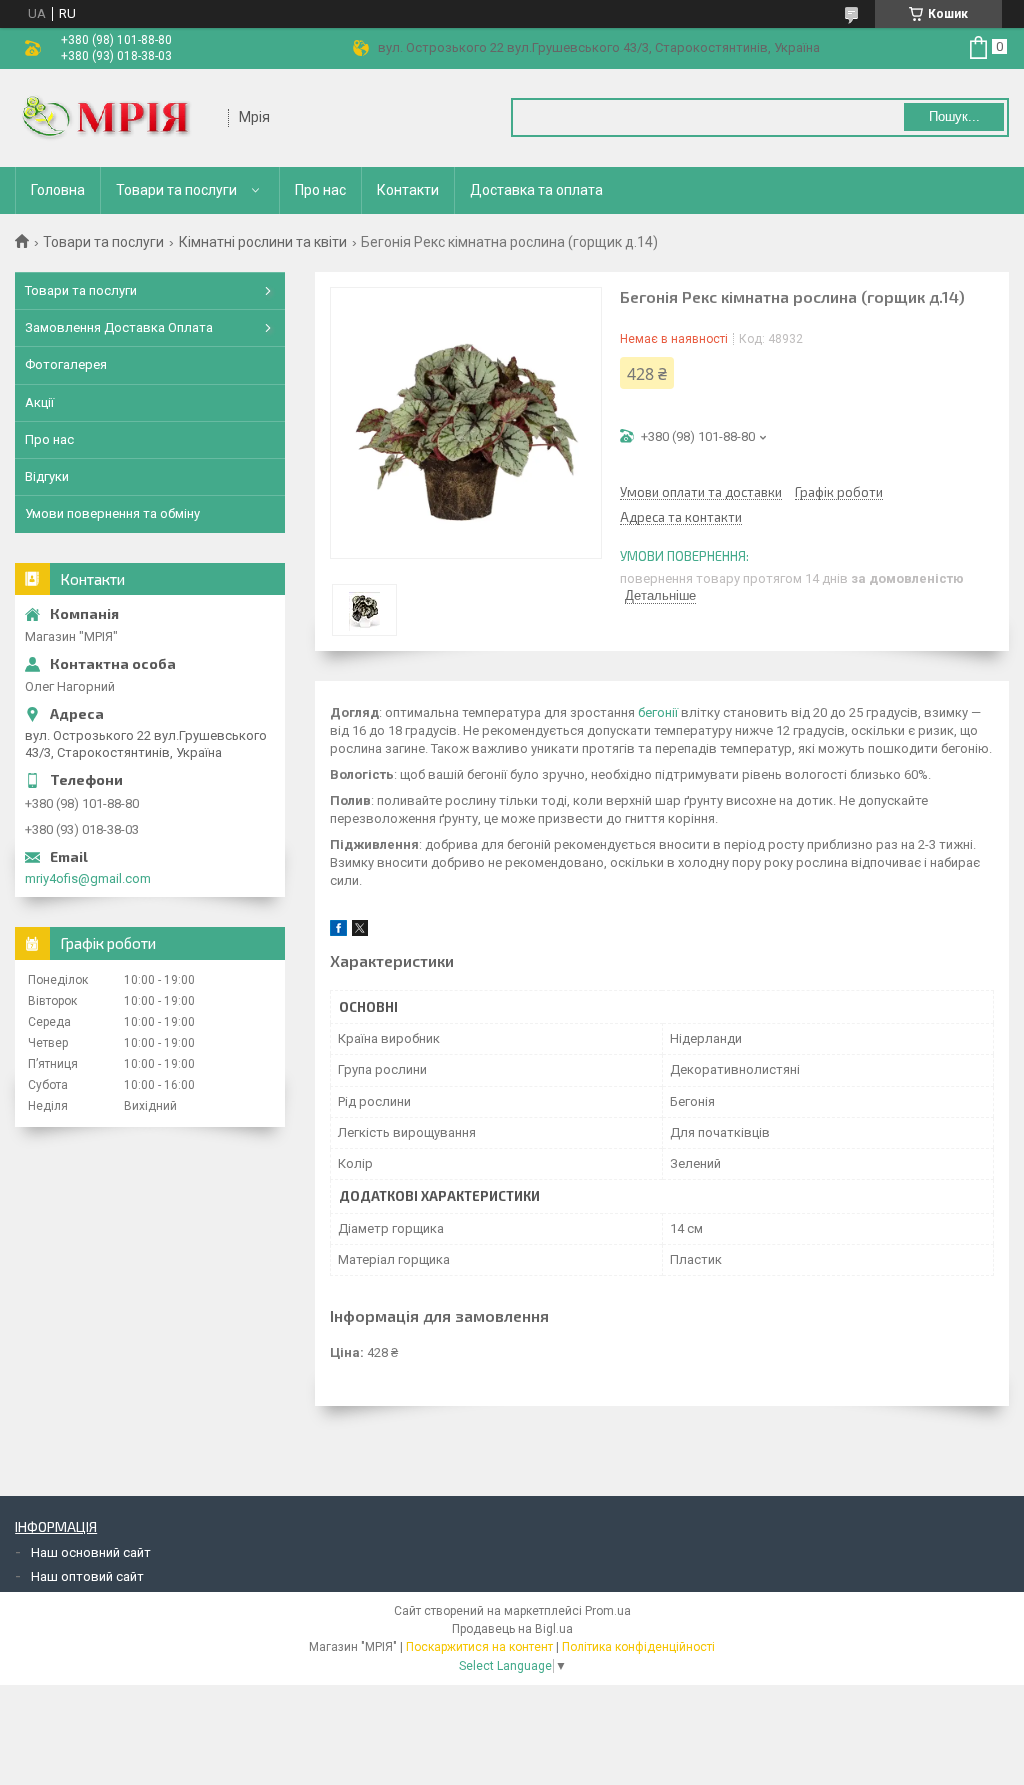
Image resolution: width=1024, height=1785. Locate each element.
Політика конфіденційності (638, 1647)
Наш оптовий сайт (87, 1576)
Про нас (320, 190)
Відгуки (47, 476)
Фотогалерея (66, 364)
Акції (39, 402)
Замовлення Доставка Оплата (119, 327)
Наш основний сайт (91, 1552)
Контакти (408, 190)
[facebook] (338, 931)
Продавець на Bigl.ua (512, 1629)
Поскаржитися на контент (479, 1647)
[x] (360, 931)
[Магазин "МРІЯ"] (115, 118)
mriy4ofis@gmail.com (88, 878)
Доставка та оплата (536, 190)
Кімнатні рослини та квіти (263, 242)
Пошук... (954, 116)
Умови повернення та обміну (112, 513)
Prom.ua (608, 1611)
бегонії (658, 712)
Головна (58, 190)
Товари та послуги (176, 190)
